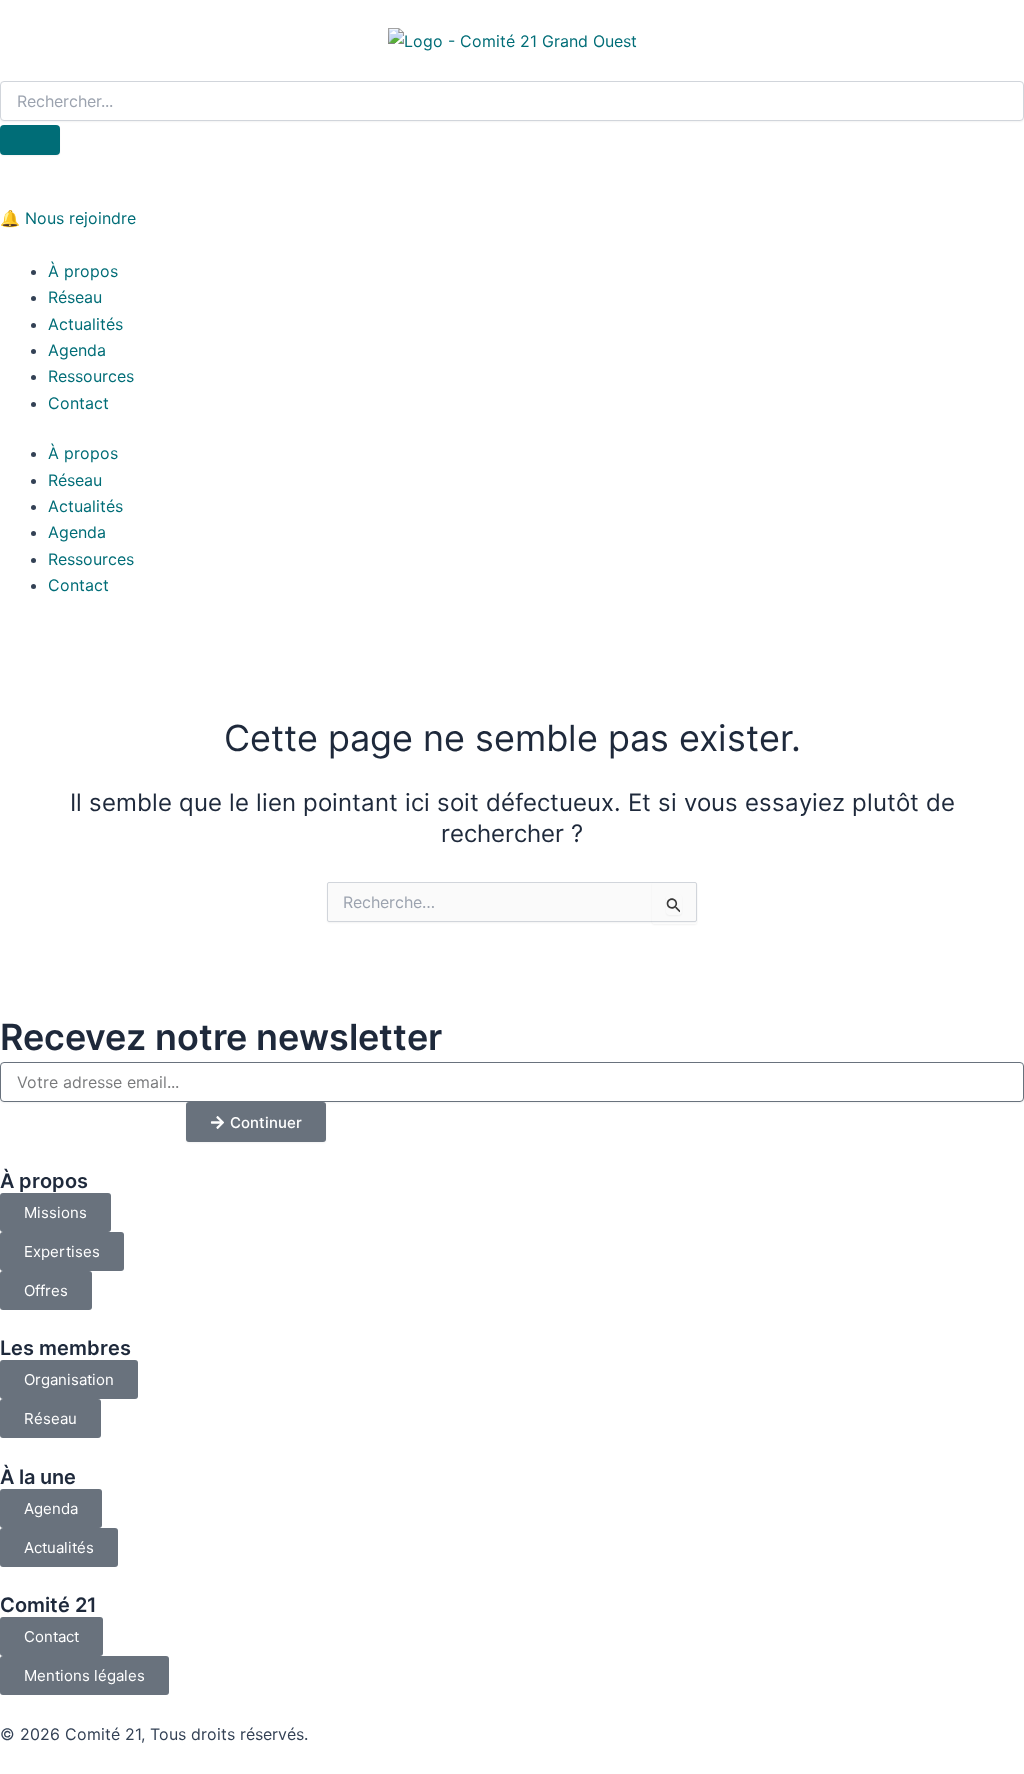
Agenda (77, 350)
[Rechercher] (30, 140)
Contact (78, 403)
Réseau (75, 297)
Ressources (91, 376)
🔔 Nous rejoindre (68, 218)
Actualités (85, 324)
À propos (83, 271)
